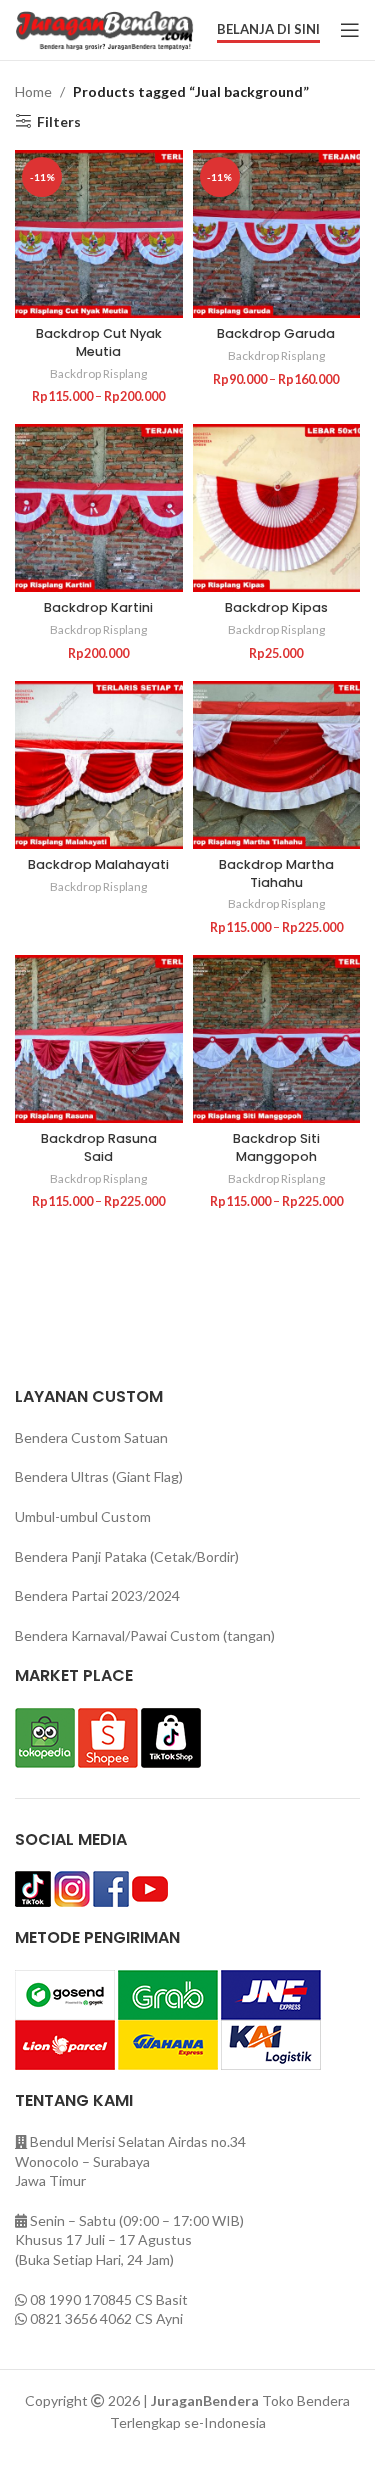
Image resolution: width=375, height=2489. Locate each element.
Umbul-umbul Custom (83, 1516)
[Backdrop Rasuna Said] (99, 1039)
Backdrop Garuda (276, 333)
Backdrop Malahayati (98, 864)
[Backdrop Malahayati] (99, 765)
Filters (59, 121)
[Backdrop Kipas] (277, 508)
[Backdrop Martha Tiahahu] (277, 765)
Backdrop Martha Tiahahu (276, 873)
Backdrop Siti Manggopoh (276, 1147)
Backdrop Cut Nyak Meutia (99, 342)
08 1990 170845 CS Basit (109, 2299)
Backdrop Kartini (98, 607)
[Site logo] (104, 28)
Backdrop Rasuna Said (99, 1147)
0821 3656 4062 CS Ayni (106, 2318)
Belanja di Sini (268, 29)
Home (33, 91)
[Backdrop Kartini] (99, 508)
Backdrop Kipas (276, 607)
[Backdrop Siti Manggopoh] (277, 1039)
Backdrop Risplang (98, 373)
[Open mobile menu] (350, 30)
